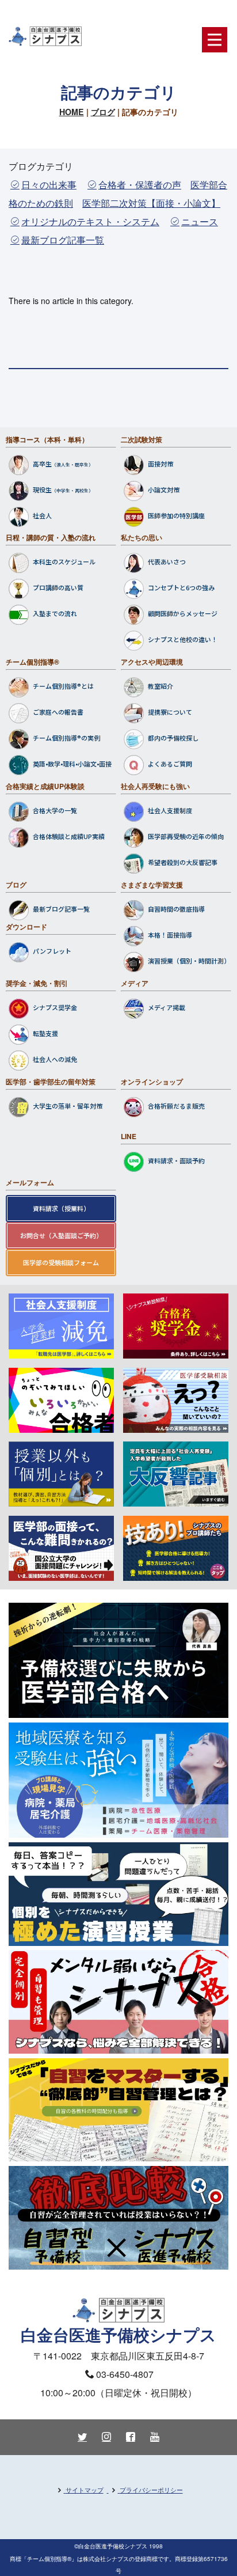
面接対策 (160, 464)
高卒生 (42, 464)
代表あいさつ (167, 562)
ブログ (103, 112)
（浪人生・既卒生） (72, 464)
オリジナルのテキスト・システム (90, 221)
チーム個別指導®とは (63, 686)
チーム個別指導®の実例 (66, 738)
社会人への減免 (55, 1059)
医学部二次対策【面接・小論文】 (151, 203)
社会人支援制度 (170, 811)
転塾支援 (45, 1033)
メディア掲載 (167, 1007)
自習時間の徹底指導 (176, 909)
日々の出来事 (49, 185)
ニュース (200, 221)
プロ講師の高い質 (58, 588)
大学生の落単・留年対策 (68, 1106)
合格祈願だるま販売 (176, 1106)
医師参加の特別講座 (176, 515)
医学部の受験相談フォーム (61, 1262)
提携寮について (170, 712)
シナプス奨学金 (55, 1007)
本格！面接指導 (170, 935)
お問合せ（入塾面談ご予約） (61, 1235)
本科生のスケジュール (64, 562)
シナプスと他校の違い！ (183, 640)
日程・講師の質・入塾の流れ (51, 537)
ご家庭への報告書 (58, 712)
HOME (72, 112)
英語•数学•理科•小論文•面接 (72, 764)
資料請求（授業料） (61, 1208)
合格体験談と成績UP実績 (69, 837)
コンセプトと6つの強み (181, 588)
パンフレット (52, 951)
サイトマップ (85, 2490)
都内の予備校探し (173, 738)
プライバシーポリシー (151, 2490)
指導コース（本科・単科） (47, 439)
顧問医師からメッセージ (183, 614)
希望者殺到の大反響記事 (183, 863)
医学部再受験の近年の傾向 (186, 837)
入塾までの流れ (55, 614)
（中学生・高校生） (72, 490)
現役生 (42, 490)
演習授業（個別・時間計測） (189, 961)
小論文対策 (164, 490)
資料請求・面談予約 (176, 1160)
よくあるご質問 (170, 764)
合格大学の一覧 (55, 811)
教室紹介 (160, 686)
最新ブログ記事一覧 (63, 240)
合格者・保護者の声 (140, 185)
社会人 (42, 515)
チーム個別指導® (33, 662)
